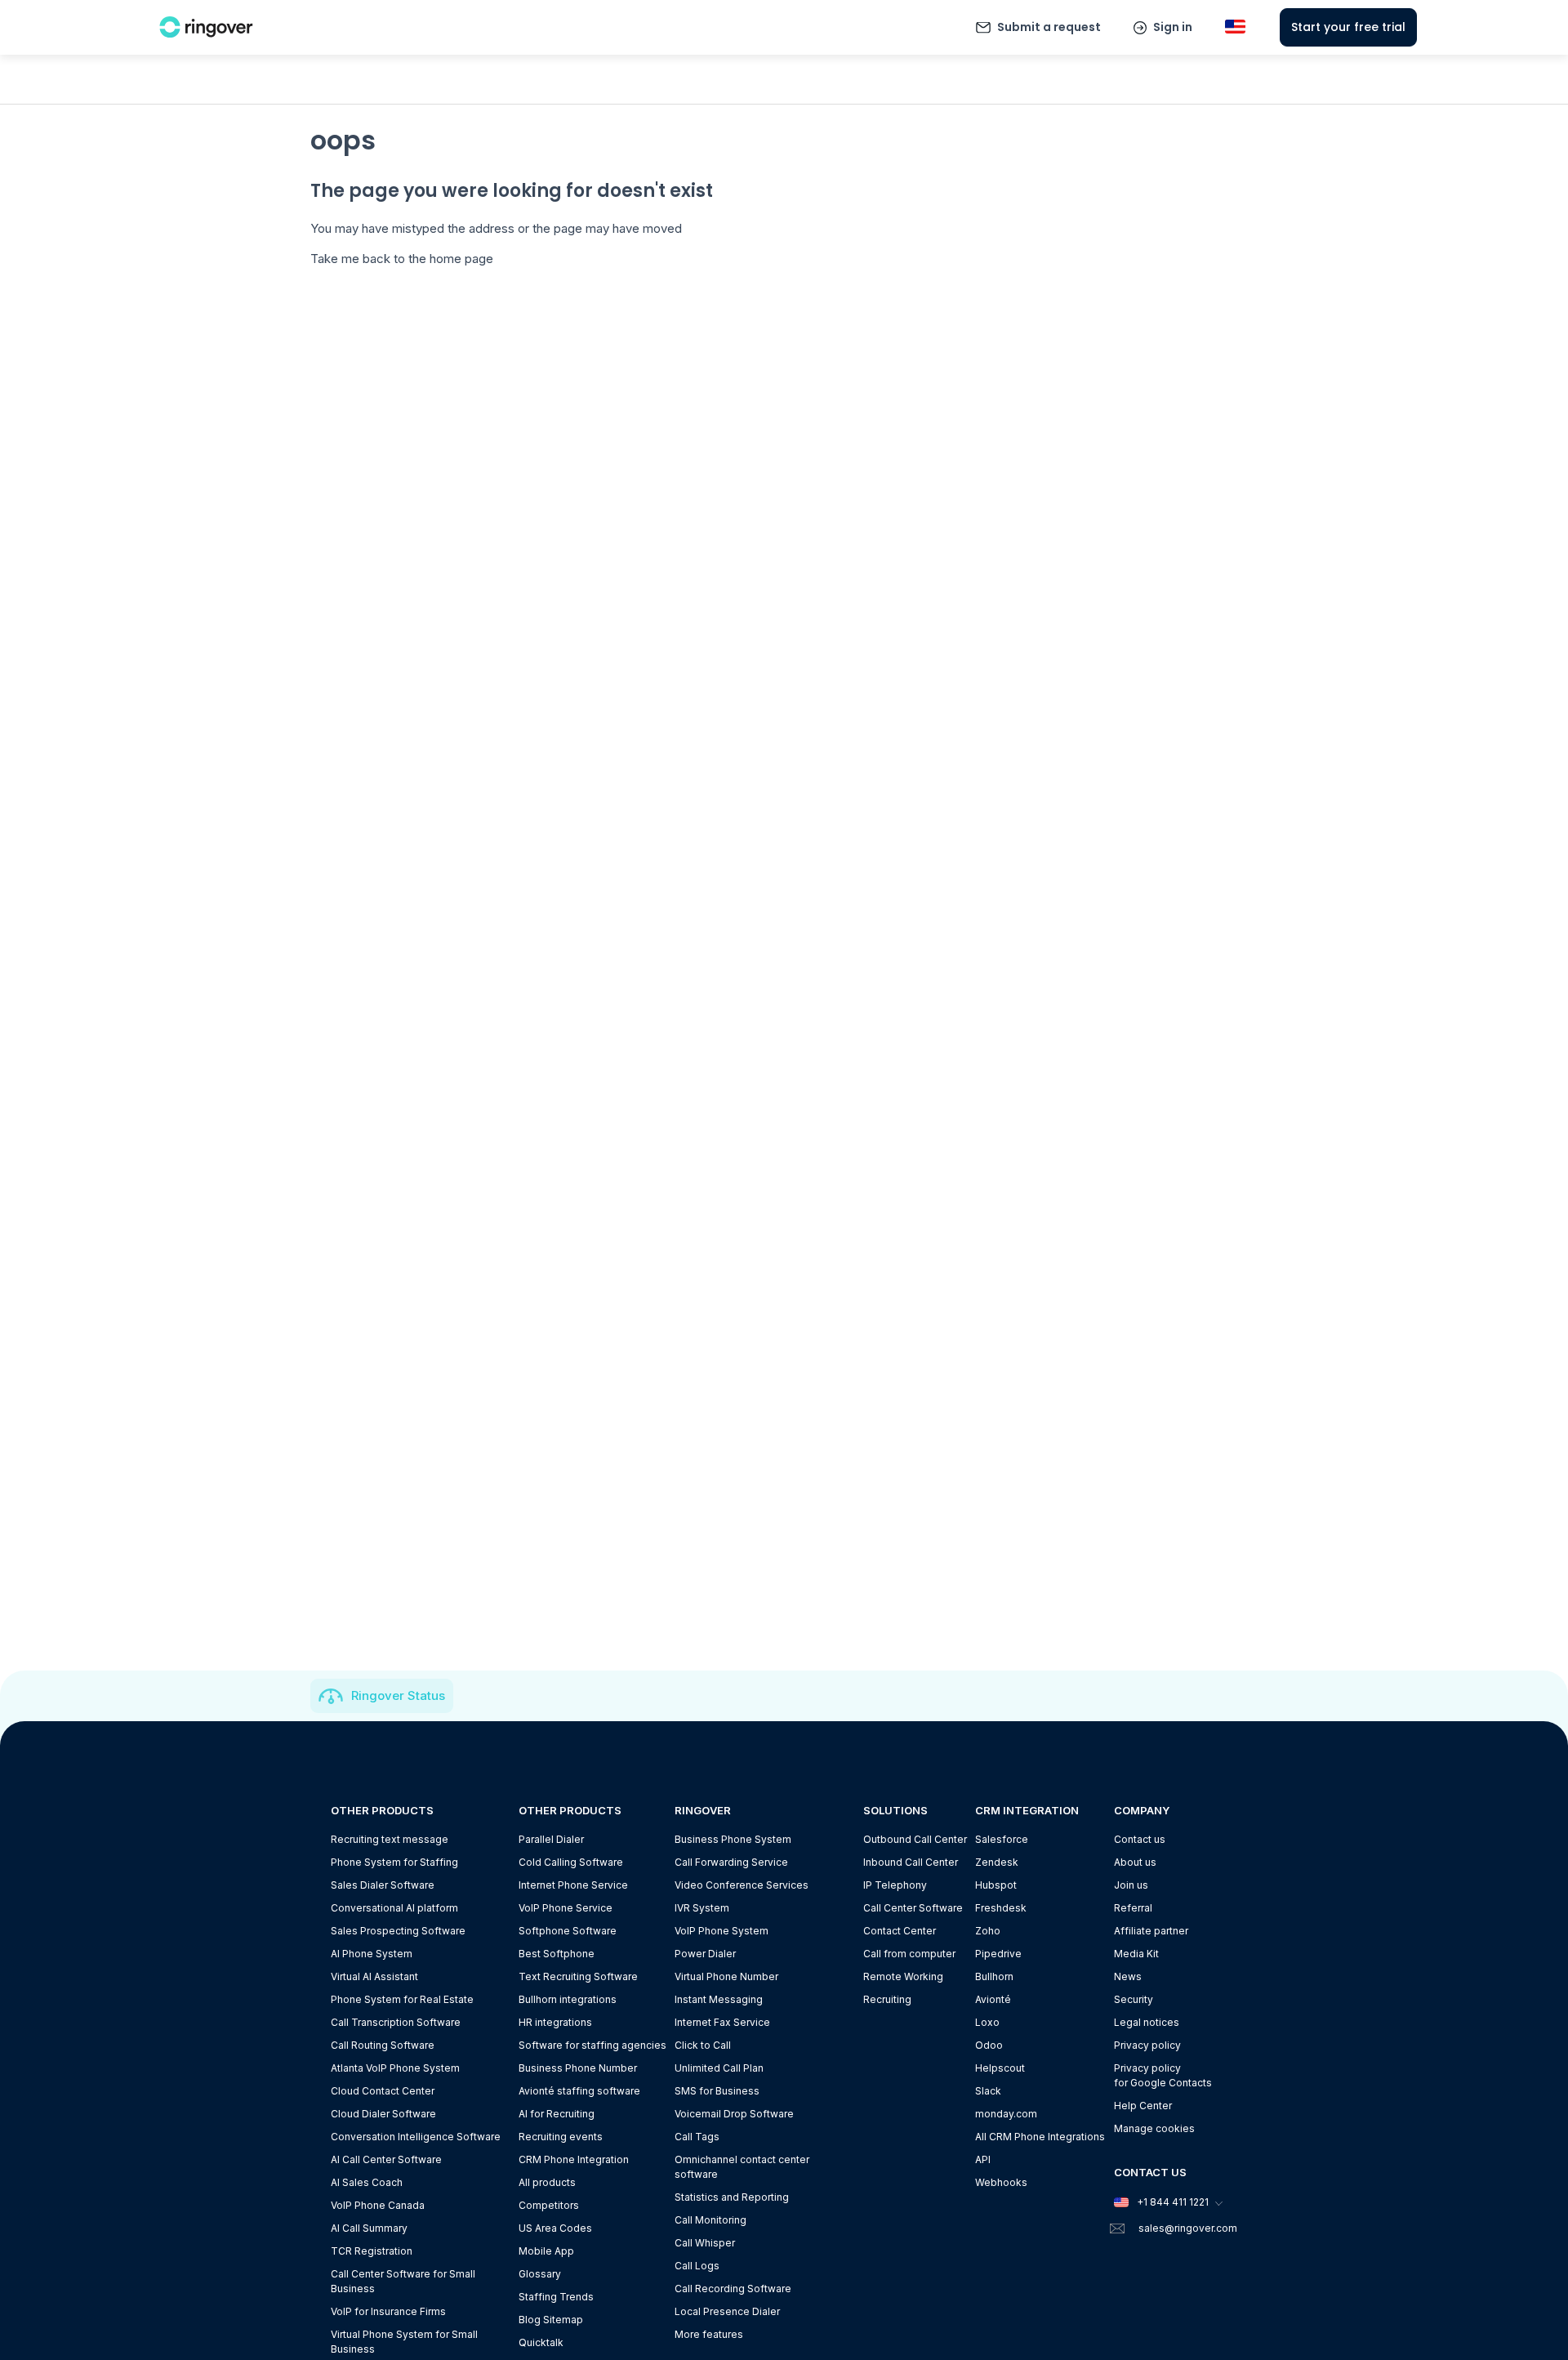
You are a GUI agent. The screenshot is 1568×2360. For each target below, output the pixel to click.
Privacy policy (1147, 2045)
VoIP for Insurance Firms (388, 2311)
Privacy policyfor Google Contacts (1163, 2075)
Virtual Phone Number (726, 1976)
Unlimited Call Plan (719, 2068)
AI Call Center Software (386, 2159)
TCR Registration (372, 2251)
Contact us (1140, 1839)
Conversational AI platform (394, 1908)
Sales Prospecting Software (398, 1931)
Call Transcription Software (396, 2022)
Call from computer (909, 1954)
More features (709, 2334)
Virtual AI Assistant (374, 1976)
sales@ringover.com (1188, 2228)
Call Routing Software (383, 2045)
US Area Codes (555, 2228)
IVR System (702, 1908)
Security (1134, 1999)
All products (547, 2182)
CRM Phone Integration (574, 2159)
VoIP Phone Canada (378, 2205)
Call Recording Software (733, 2289)
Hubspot (996, 1885)
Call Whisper (705, 2243)
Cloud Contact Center (383, 2091)
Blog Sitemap (551, 2320)
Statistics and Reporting (732, 2197)
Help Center (1143, 2106)
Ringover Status (398, 1695)
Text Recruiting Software (578, 1976)
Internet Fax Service (722, 2022)
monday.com (1006, 2114)
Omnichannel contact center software (742, 2167)
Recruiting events (561, 2137)
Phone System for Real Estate (402, 1999)
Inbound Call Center (911, 1862)
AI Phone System (372, 1954)
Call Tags (697, 2137)
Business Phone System (733, 1839)
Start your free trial (1348, 27)
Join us (1131, 1885)
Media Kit (1136, 1954)
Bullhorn (994, 1976)
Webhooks (1001, 2182)
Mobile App (546, 2251)
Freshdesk (1001, 1908)
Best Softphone (557, 1954)
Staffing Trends (556, 2297)
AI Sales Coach (367, 2182)
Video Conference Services (742, 1885)
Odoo (989, 2045)
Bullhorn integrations (568, 1999)
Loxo (987, 2022)
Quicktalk (541, 2342)
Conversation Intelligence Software (416, 2137)
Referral (1133, 1908)
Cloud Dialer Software (383, 2114)
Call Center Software (913, 1908)
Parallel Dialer (551, 1839)
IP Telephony (895, 1885)
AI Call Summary (369, 2228)
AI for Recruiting (557, 2114)
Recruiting (887, 1999)
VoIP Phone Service (566, 1908)
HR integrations (555, 2022)
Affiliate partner (1151, 1931)
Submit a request (1049, 27)
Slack (988, 2091)
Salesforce (1002, 1839)
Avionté (993, 1999)
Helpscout (1000, 2068)
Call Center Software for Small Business (403, 2281)
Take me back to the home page (402, 259)
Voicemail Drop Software (734, 2114)
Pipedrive (998, 1954)
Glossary (540, 2274)
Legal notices (1147, 2022)
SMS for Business (717, 2091)
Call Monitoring (710, 2220)
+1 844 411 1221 (1173, 2202)
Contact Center (900, 1931)
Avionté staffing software (579, 2091)
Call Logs (697, 2266)
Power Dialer (705, 1954)
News (1128, 1976)
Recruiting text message (390, 1839)
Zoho (988, 1931)
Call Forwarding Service (731, 1862)
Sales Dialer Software (383, 1885)
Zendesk (997, 1862)
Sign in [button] (1173, 27)
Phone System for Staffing (394, 1862)
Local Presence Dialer (727, 2311)
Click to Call (703, 2045)
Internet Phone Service (573, 1885)
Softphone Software (568, 1931)
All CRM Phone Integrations (1040, 2137)
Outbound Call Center (915, 1839)
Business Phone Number (578, 2068)
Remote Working (903, 1976)
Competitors (549, 2205)
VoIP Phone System (722, 1931)
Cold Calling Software (571, 1862)
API (983, 2159)
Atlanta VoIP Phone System (395, 2068)
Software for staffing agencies (592, 2045)
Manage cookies (1154, 2128)
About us (1135, 1862)
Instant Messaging (719, 1999)
